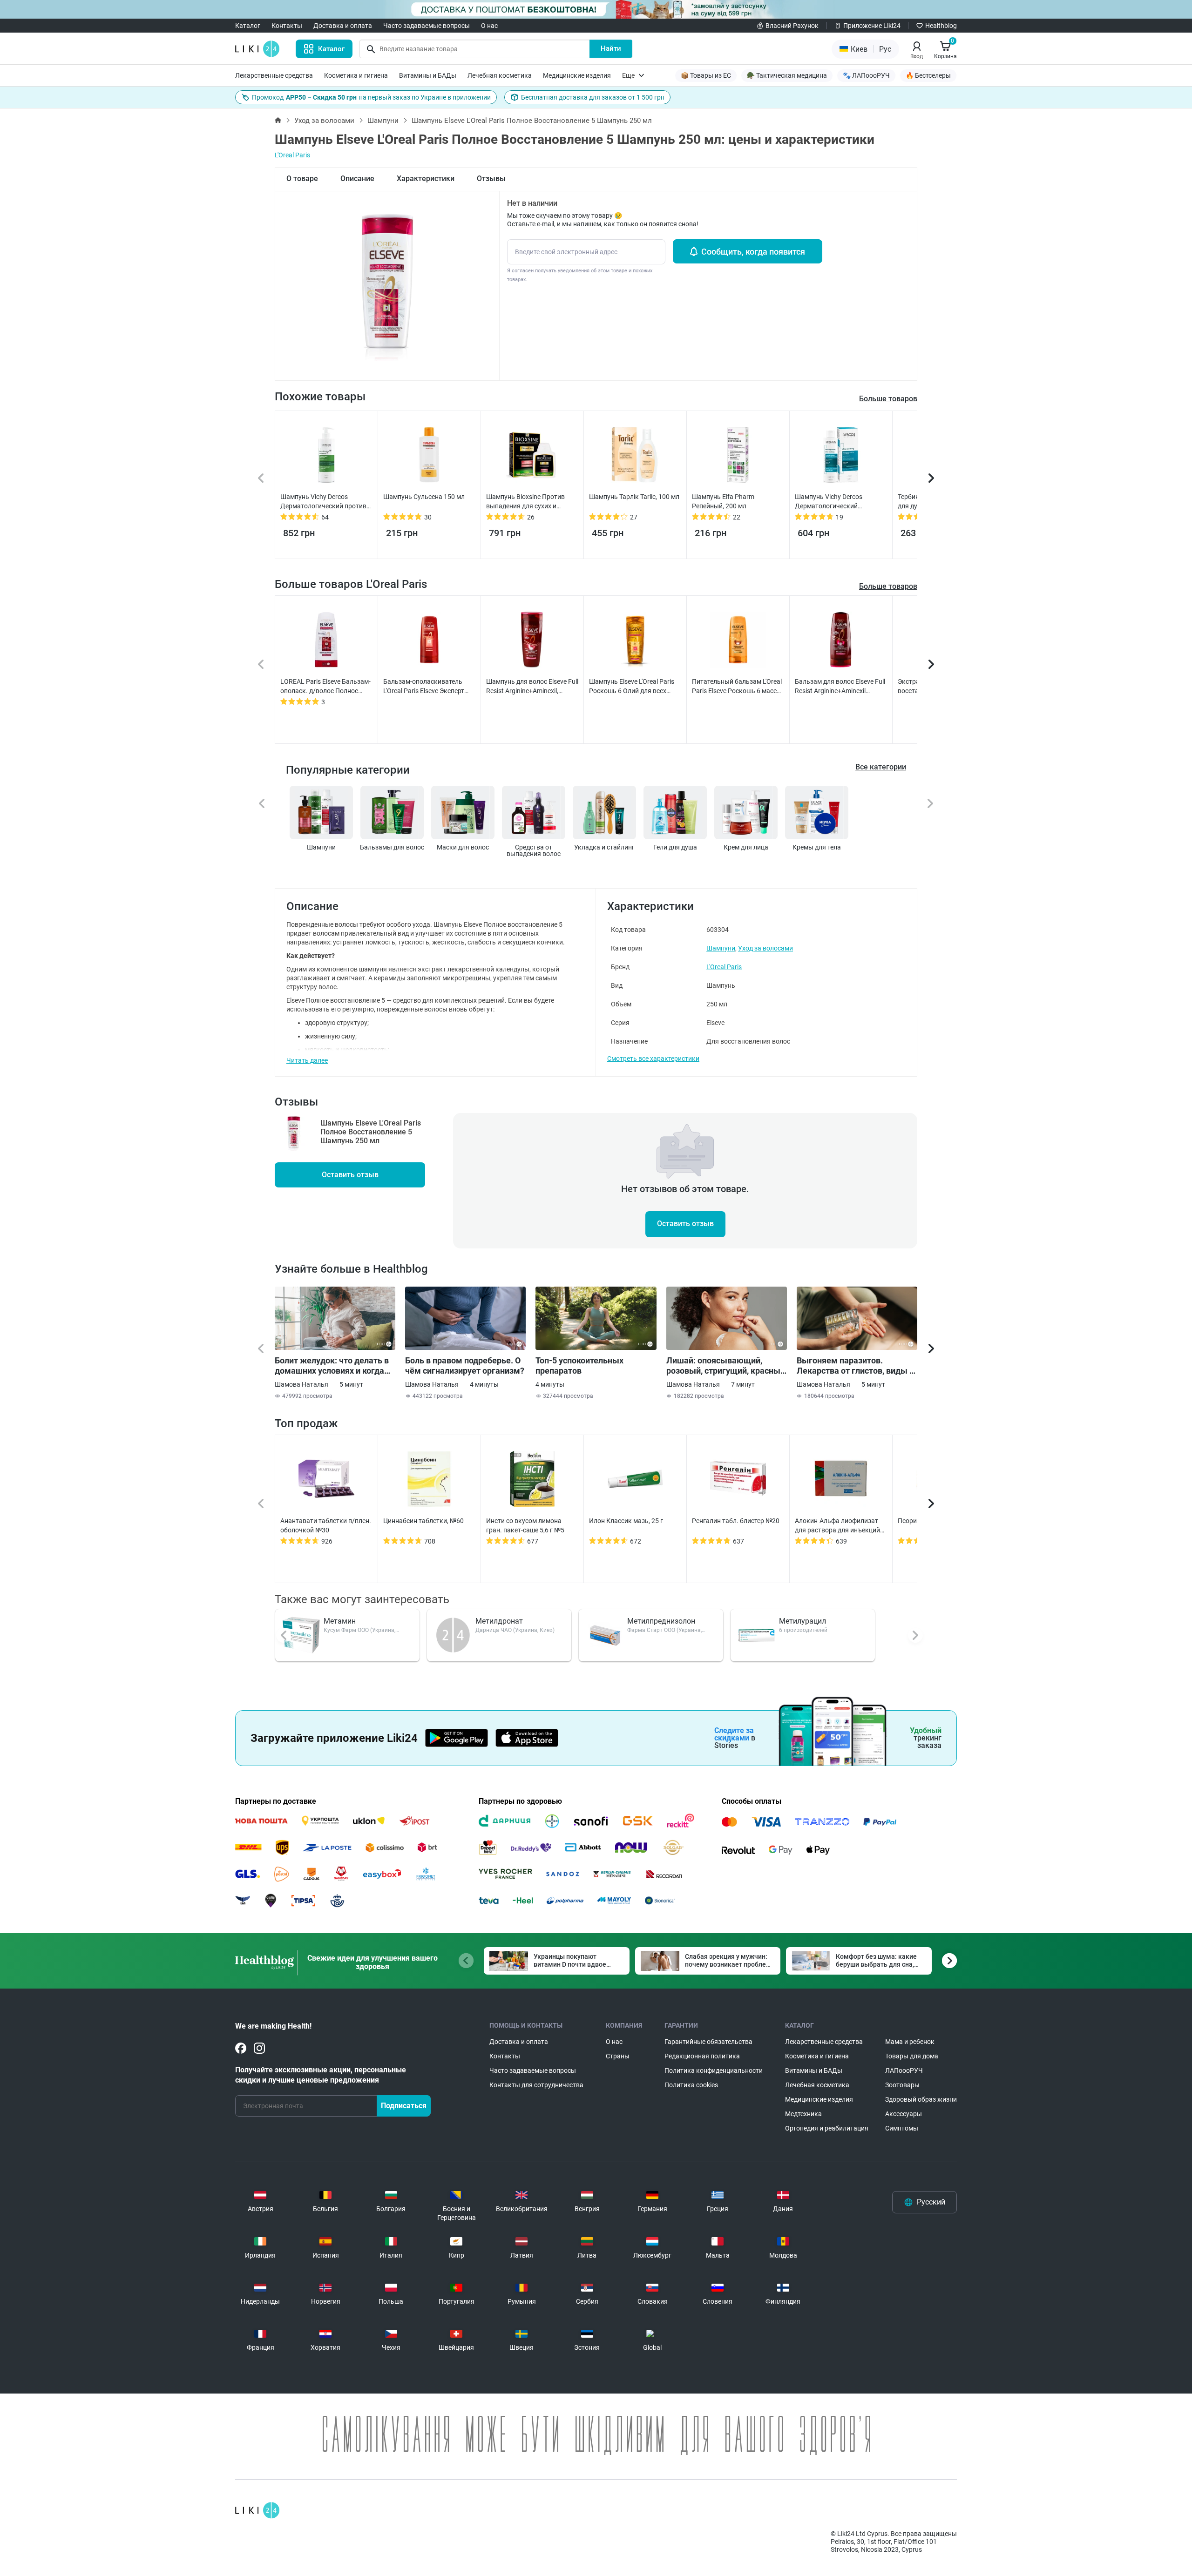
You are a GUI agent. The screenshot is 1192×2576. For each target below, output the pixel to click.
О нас (489, 26)
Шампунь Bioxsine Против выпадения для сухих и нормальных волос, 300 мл (527, 502)
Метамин (340, 1621)
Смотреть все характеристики (653, 1059)
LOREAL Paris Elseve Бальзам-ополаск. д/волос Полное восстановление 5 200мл (325, 687)
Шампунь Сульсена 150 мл (424, 497)
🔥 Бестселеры (928, 75)
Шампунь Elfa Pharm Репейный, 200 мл (723, 501)
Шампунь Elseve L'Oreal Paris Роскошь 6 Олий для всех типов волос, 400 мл (632, 687)
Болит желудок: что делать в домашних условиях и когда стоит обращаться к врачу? (332, 1366)
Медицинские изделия (577, 75)
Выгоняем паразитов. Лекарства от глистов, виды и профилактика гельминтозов (855, 1366)
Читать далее (307, 1060)
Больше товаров (888, 586)
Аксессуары (904, 2114)
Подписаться (404, 2106)
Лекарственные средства (274, 75)
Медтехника (803, 2114)
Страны (618, 2056)
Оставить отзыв (350, 1175)
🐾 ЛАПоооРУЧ (866, 75)
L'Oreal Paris (292, 155)
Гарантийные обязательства (708, 2042)
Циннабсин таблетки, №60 (423, 1521)
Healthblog (941, 26)
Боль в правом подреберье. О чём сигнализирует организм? (465, 1366)
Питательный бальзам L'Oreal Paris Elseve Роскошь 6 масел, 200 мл (737, 687)
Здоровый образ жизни (921, 2099)
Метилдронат (499, 1621)
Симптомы (902, 2128)
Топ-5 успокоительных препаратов (579, 1366)
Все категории (881, 767)
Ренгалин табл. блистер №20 (736, 1521)
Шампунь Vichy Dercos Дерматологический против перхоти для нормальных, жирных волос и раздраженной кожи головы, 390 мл (325, 502)
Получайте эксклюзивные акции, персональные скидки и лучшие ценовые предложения (321, 2075)
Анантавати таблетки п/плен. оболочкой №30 (326, 1525)
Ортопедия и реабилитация (827, 2128)
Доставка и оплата (343, 26)
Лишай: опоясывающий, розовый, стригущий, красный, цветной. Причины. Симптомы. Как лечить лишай (727, 1366)
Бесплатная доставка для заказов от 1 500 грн (593, 97)
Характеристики (426, 179)
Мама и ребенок (910, 2042)
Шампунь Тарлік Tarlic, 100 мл (634, 497)
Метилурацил (803, 1621)
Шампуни (383, 121)
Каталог (248, 26)
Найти (611, 48)
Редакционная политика (702, 2056)
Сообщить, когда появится (753, 252)
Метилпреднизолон (661, 1621)
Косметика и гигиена (356, 75)
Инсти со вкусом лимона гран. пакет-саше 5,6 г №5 (525, 1525)
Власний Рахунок (792, 26)
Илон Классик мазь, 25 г (626, 1521)
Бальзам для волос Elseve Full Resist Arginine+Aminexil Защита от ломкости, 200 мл (840, 687)
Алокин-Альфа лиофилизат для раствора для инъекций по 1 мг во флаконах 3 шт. (837, 1526)
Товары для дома (912, 2056)
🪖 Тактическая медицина (787, 75)
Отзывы (491, 179)
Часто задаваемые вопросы (427, 26)
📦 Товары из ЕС (706, 75)
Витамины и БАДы (428, 75)
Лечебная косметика (500, 75)
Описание (357, 179)
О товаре (302, 179)
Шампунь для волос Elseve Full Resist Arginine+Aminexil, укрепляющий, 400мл (532, 687)
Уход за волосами (324, 121)
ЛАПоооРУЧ (904, 2070)
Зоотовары (902, 2085)
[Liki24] (257, 2510)
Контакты (287, 26)
